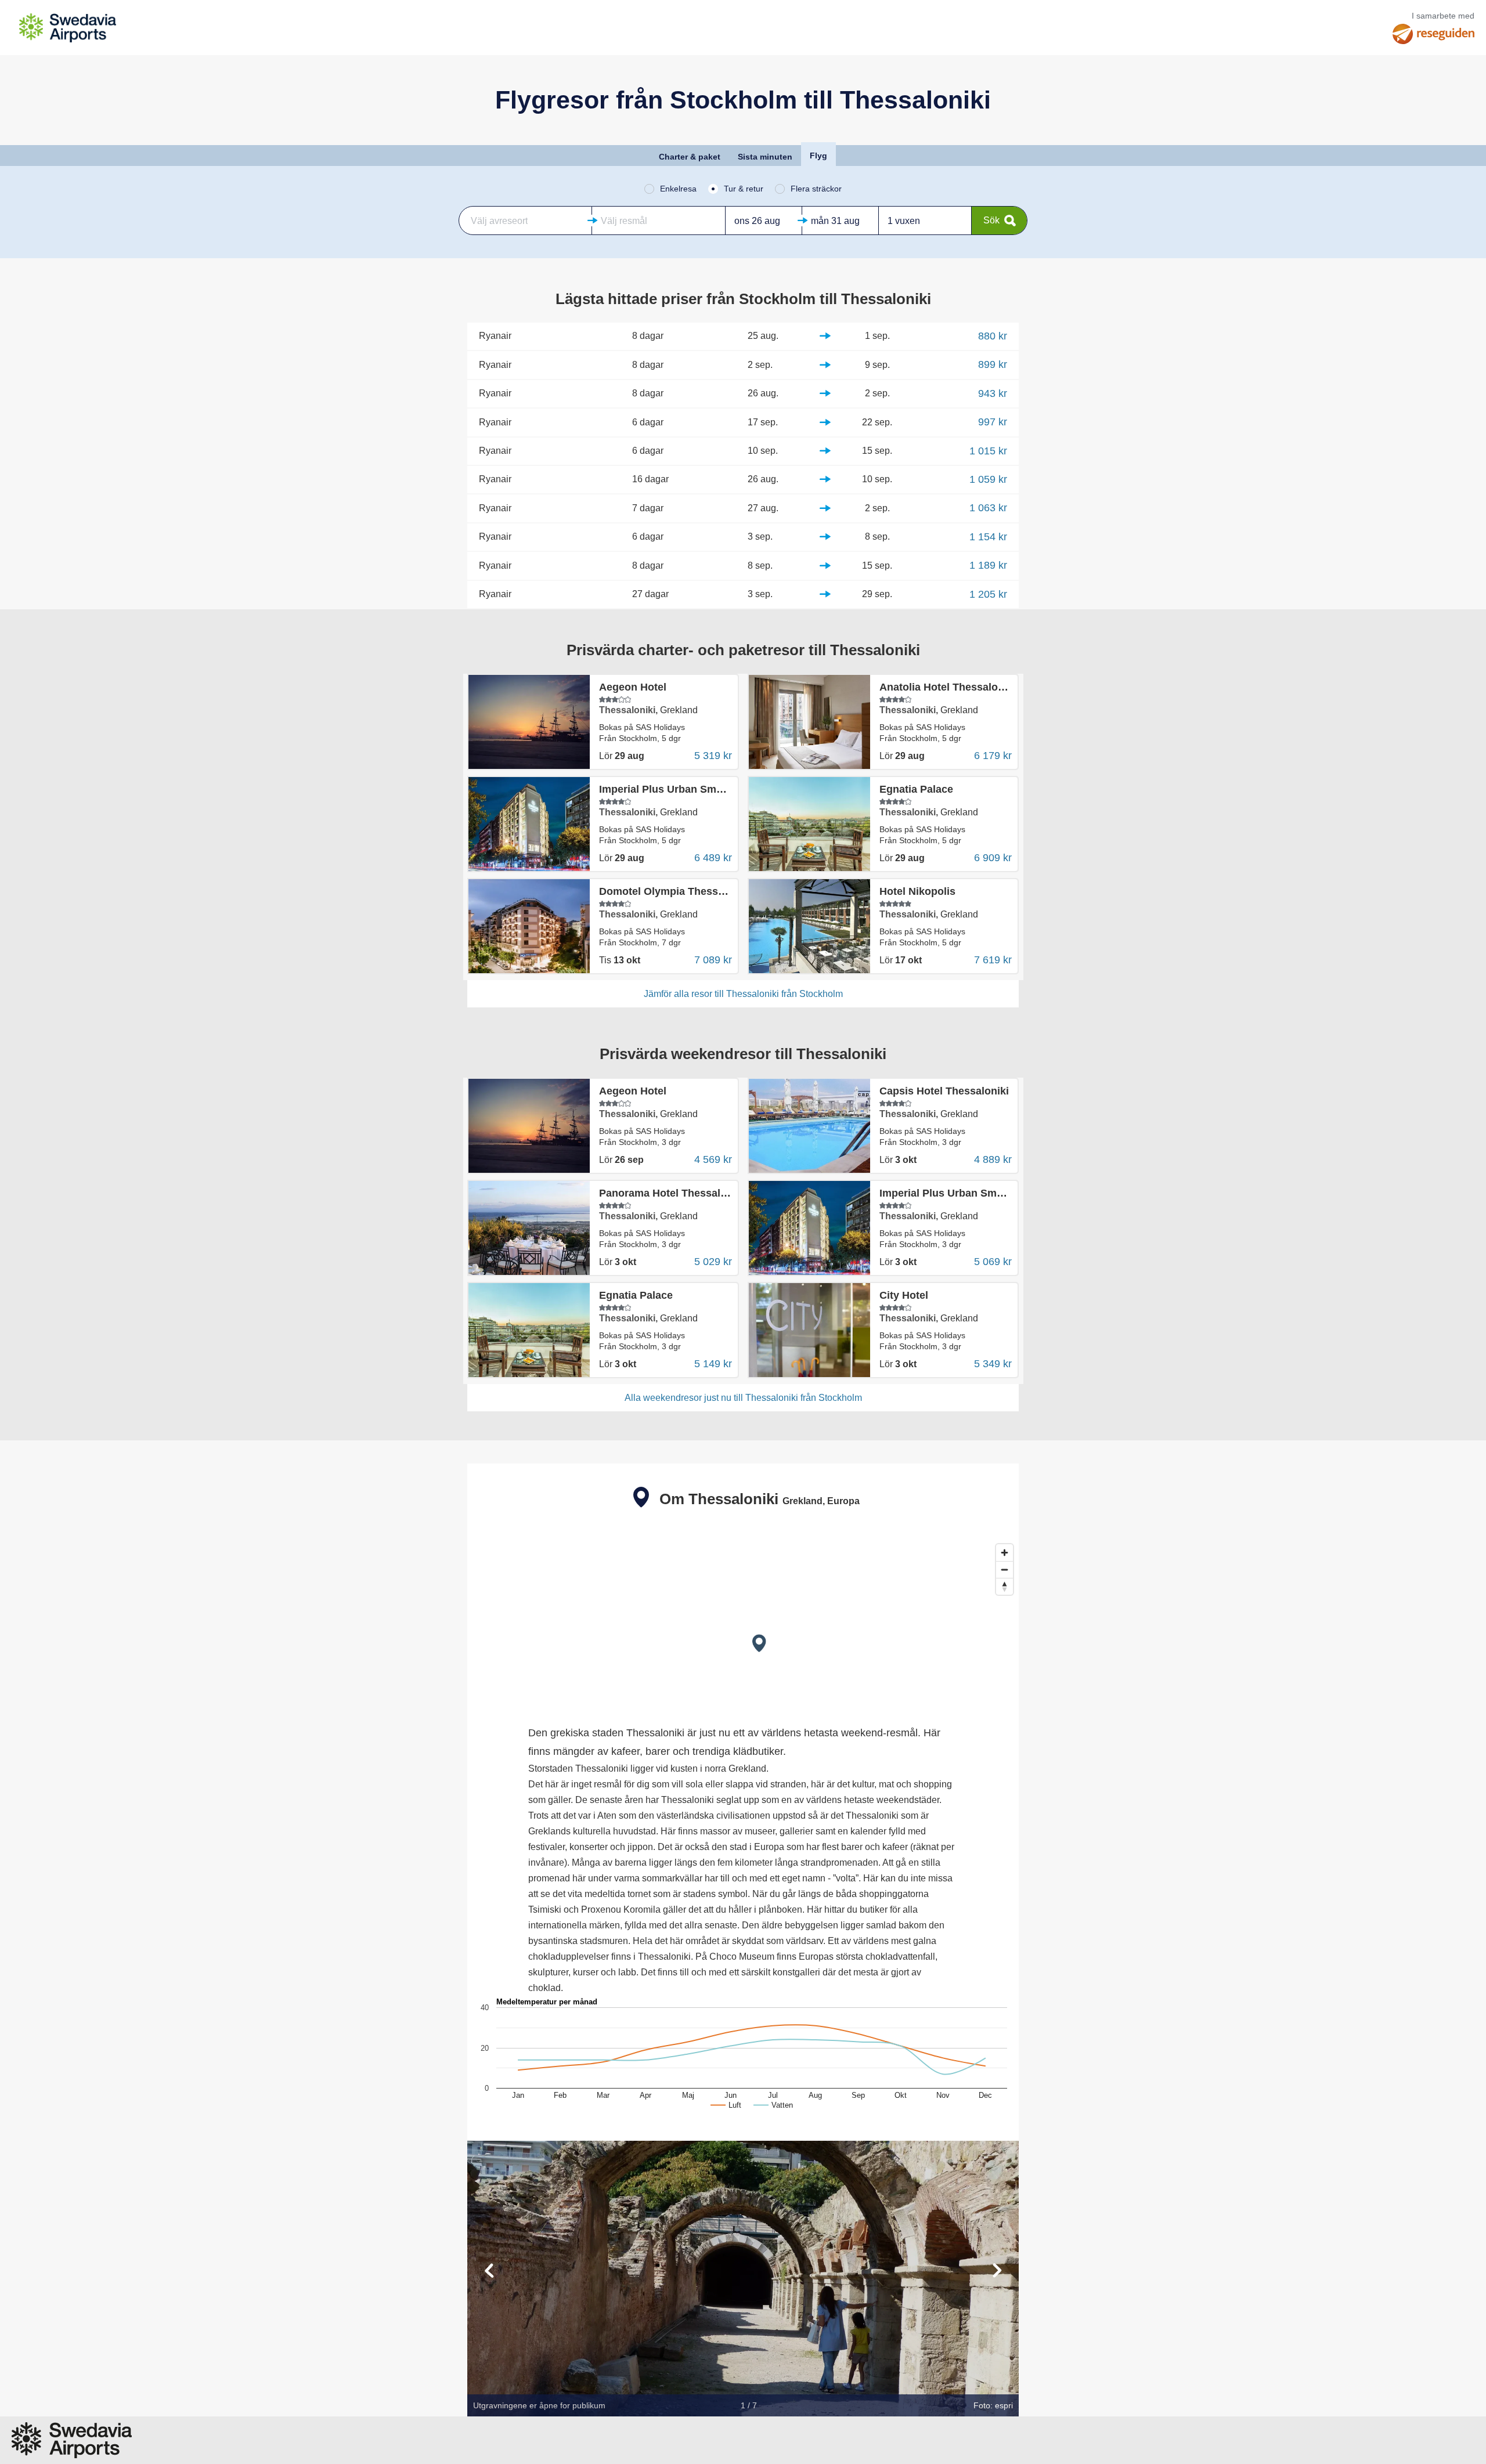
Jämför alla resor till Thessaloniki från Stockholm (743, 994)
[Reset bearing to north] (1005, 1586)
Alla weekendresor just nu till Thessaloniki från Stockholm (743, 1398)
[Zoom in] (1005, 1553)
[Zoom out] (1005, 1569)
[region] (743, 1625)
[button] (525, 221)
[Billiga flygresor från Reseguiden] (1433, 34)
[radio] (670, 189)
